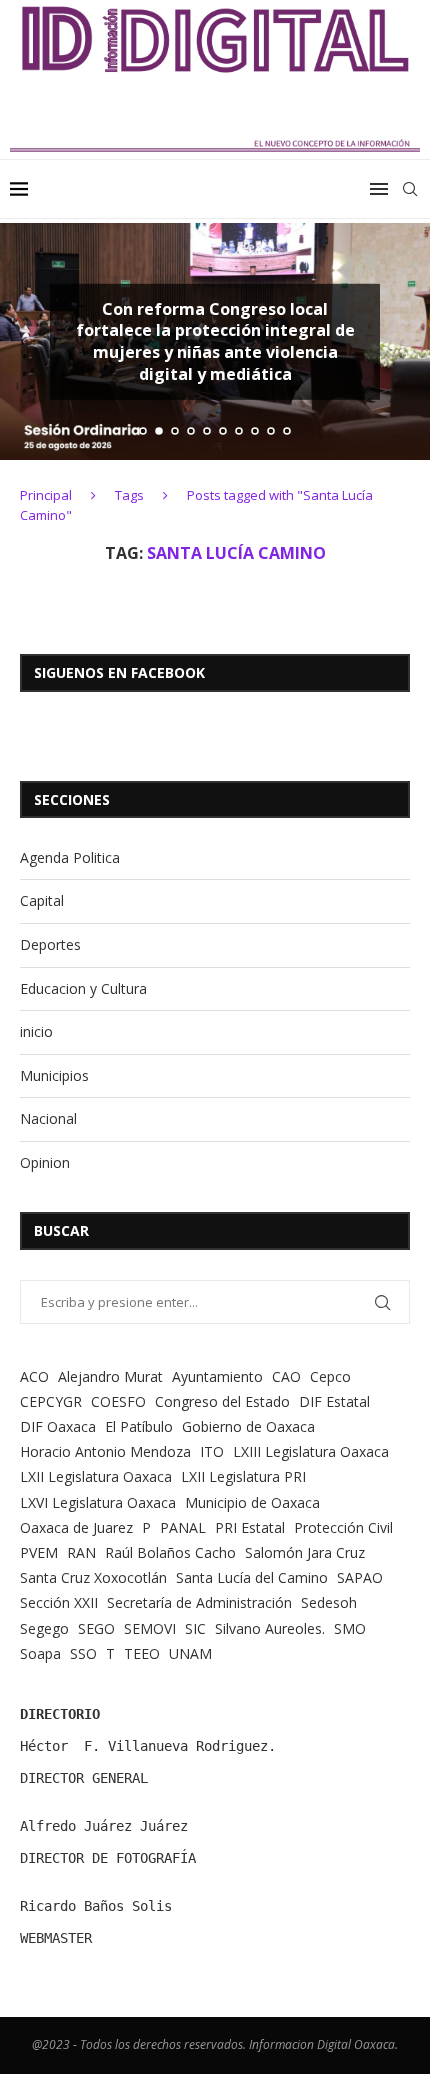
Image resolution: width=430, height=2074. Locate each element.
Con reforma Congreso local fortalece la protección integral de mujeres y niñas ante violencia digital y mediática (215, 341)
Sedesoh (329, 1602)
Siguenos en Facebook (119, 672)
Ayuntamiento (217, 1376)
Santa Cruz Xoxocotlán (93, 1577)
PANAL (183, 1527)
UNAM (190, 1653)
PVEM (39, 1552)
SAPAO (360, 1577)
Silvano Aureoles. (270, 1628)
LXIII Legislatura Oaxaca (311, 1451)
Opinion (45, 1162)
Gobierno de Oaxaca (248, 1426)
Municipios (54, 1075)
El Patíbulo (139, 1426)
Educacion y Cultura (83, 988)
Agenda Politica (70, 857)
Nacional (48, 1118)
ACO (34, 1376)
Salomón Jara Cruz (305, 1552)
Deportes (50, 944)
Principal (46, 495)
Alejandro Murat (110, 1376)
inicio (36, 1031)
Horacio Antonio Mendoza (105, 1451)
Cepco (330, 1376)
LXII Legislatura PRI (243, 1476)
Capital (42, 900)
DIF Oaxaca (58, 1426)
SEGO (96, 1628)
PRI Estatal (250, 1527)
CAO (286, 1376)
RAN (81, 1552)
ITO (212, 1451)
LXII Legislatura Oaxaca (96, 1476)
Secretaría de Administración (199, 1602)
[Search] (410, 189)
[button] (27, 341)
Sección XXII (59, 1602)
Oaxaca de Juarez (76, 1527)
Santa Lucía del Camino (252, 1577)
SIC (195, 1628)
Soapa (40, 1653)
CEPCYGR (51, 1401)
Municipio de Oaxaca (252, 1502)
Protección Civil (343, 1527)
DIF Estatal (334, 1401)
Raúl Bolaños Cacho (170, 1552)
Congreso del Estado (222, 1401)
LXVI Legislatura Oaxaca (98, 1502)
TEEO (142, 1653)
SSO (83, 1653)
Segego (44, 1628)
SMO (350, 1628)
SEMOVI (150, 1628)
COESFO (118, 1401)
